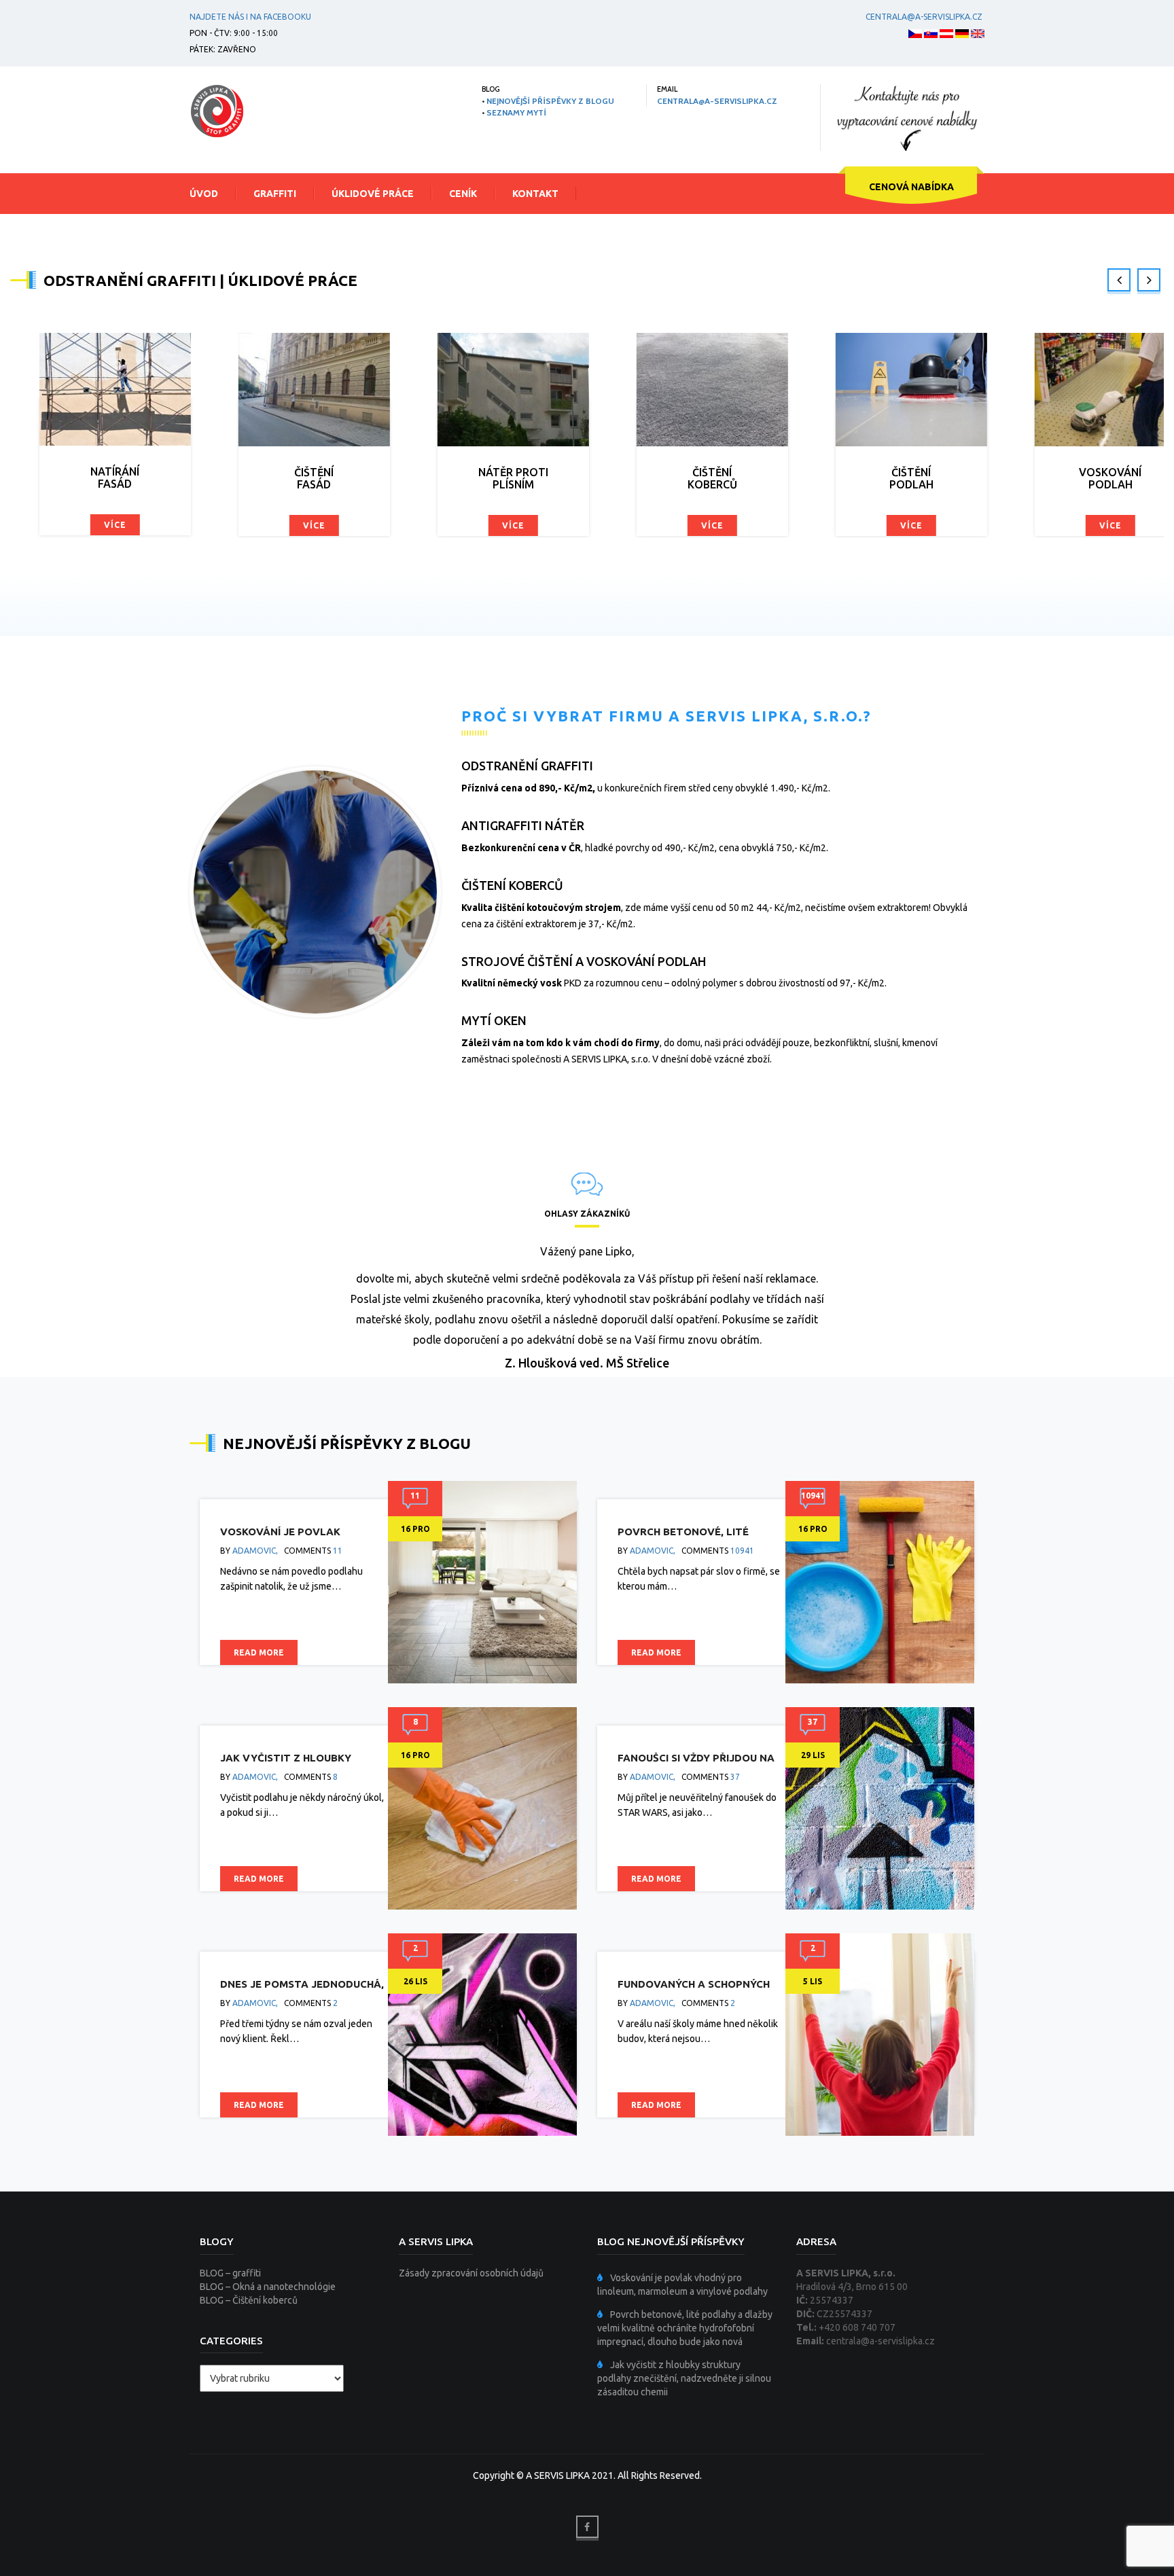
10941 (742, 1551)
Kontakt (535, 194)
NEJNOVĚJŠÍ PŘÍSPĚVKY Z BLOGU (550, 101)
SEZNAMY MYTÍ (516, 112)
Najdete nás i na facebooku (250, 17)
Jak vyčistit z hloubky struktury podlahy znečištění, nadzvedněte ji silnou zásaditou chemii (684, 2378)
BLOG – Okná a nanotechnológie (268, 2287)
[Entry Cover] (482, 1581)
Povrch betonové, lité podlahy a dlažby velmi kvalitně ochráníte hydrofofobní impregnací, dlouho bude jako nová (685, 2328)
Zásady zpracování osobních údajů (471, 2273)
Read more (259, 1652)
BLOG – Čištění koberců (249, 2300)
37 (735, 1777)
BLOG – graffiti (230, 2273)
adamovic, (255, 1551)
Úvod (204, 194)
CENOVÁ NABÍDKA (911, 187)
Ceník (463, 194)
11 (338, 1551)
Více (110, 525)
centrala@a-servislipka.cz (924, 17)
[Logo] (217, 111)
